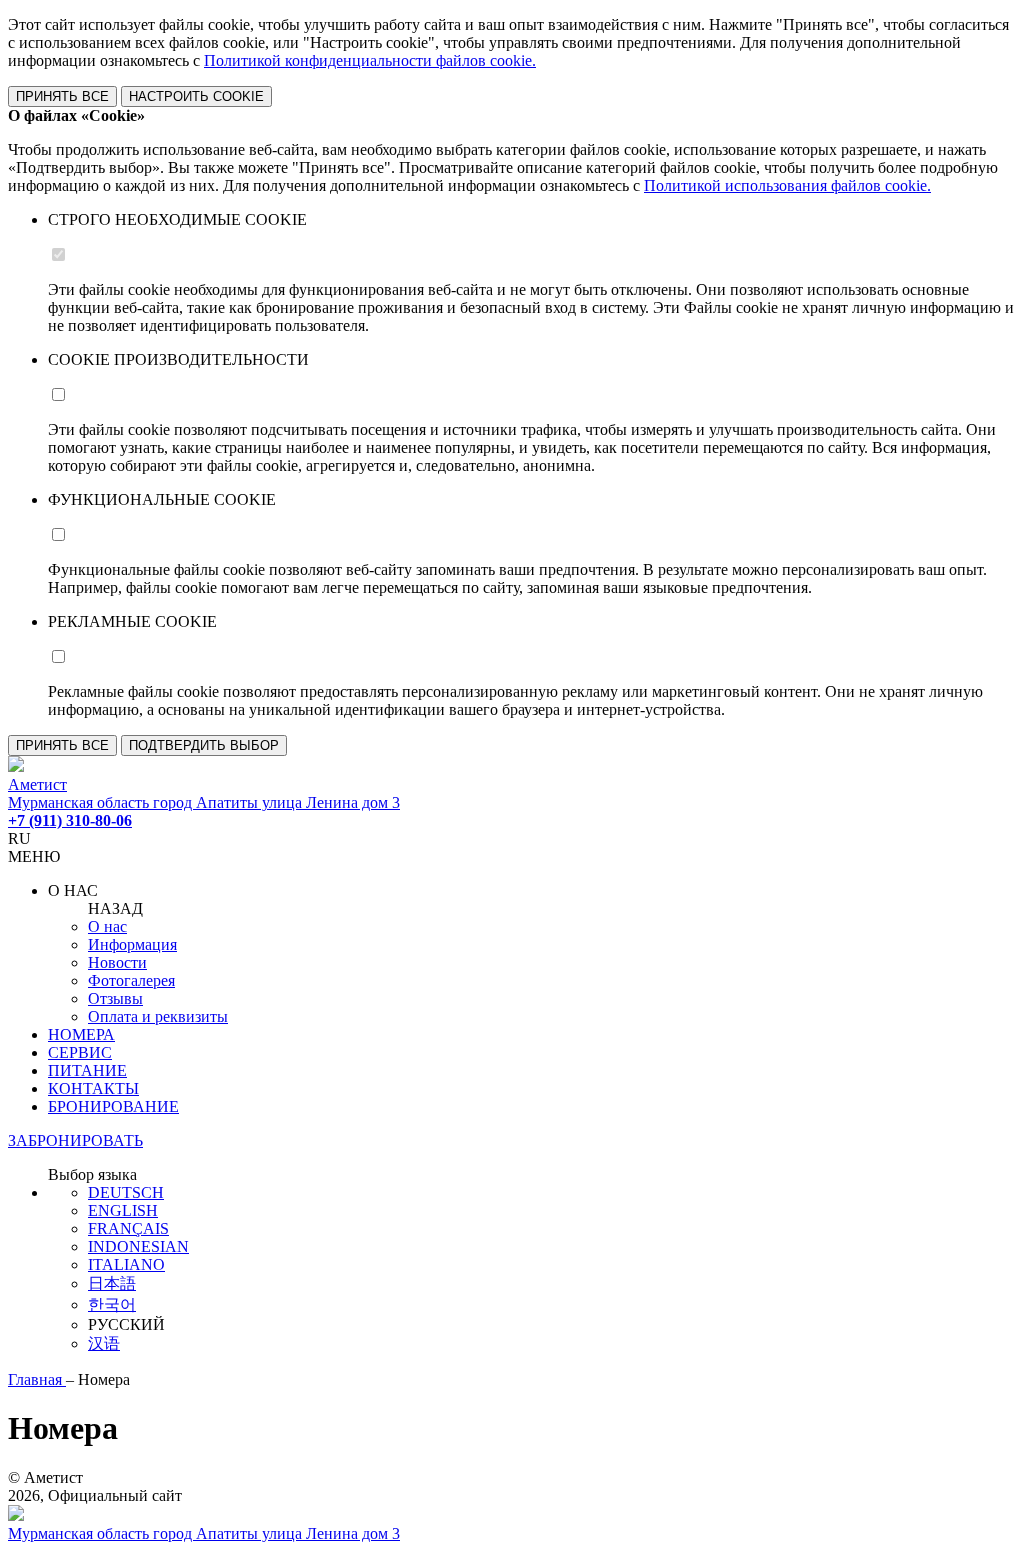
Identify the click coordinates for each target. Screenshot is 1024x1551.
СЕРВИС (80, 1052)
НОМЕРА (81, 1034)
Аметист (37, 784)
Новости (117, 962)
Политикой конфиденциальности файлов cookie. (370, 60)
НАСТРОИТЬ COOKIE (196, 96)
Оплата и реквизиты (158, 1016)
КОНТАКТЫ (93, 1088)
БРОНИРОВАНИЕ (113, 1106)
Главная (37, 1379)
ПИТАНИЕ (87, 1070)
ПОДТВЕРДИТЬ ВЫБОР (204, 745)
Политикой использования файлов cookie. (787, 185)
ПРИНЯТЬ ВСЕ (62, 96)
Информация (132, 944)
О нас (107, 926)
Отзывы (115, 998)
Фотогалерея (131, 980)
